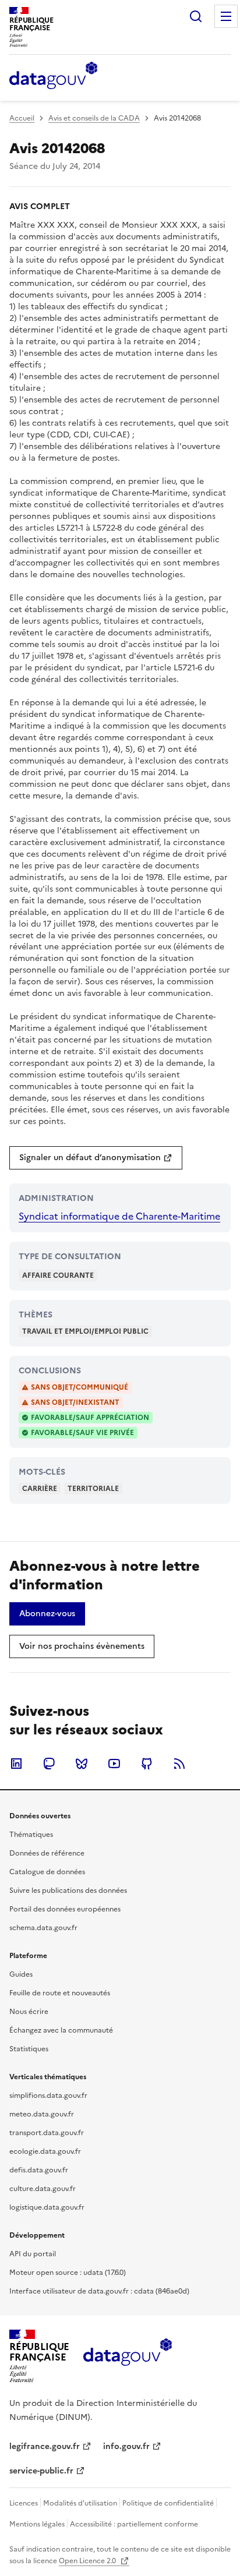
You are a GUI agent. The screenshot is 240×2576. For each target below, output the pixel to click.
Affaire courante (58, 1275)
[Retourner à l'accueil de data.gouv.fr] (53, 76)
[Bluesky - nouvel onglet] (82, 1764)
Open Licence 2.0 (88, 2561)
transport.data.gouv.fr (47, 2133)
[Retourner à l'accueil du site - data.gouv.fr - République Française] (127, 2356)
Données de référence (47, 1853)
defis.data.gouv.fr (39, 2170)
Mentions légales (37, 2524)
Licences (24, 2503)
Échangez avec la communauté (61, 2030)
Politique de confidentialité (168, 2503)
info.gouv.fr (126, 2446)
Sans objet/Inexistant (75, 1402)
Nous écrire (29, 2012)
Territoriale (93, 1489)
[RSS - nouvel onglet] (179, 1764)
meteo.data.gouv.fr (42, 2114)
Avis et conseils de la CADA (94, 118)
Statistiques (29, 2049)
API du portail (33, 2254)
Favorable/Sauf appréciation (90, 1418)
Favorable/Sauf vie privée (82, 1433)
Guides (21, 1974)
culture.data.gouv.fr (43, 2189)
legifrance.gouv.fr (45, 2446)
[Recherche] (196, 16)
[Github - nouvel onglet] (147, 1764)
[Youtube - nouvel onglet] (114, 1764)
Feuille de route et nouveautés (60, 1993)
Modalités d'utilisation (80, 2503)
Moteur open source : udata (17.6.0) (68, 2273)
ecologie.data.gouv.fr (45, 2151)
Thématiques (31, 1835)
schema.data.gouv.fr (43, 1928)
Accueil (22, 118)
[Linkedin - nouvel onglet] (16, 1764)
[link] (96, 1158)
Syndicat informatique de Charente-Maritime (119, 1216)
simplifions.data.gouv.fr (48, 2096)
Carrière (40, 1489)
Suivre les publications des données (68, 1891)
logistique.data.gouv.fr (47, 2207)
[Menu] (226, 16)
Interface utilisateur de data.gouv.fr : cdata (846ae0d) (99, 2291)
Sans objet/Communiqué (80, 1387)
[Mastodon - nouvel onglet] (49, 1764)
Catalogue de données (47, 1872)
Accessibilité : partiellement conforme (134, 2524)
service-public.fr (41, 2471)
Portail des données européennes (65, 1909)
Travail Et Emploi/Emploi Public (85, 1331)
